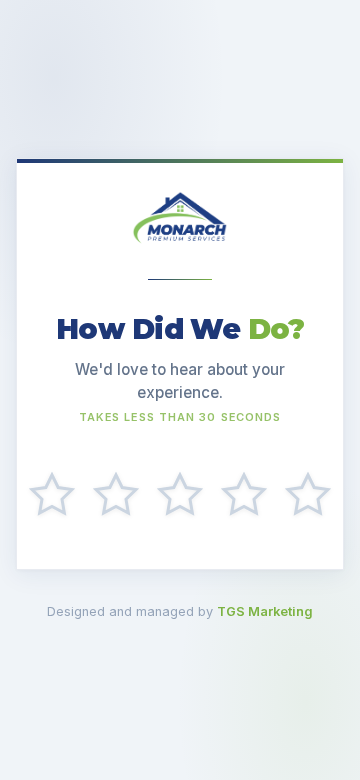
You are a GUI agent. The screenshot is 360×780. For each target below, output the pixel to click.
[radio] (52, 495)
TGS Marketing (265, 611)
